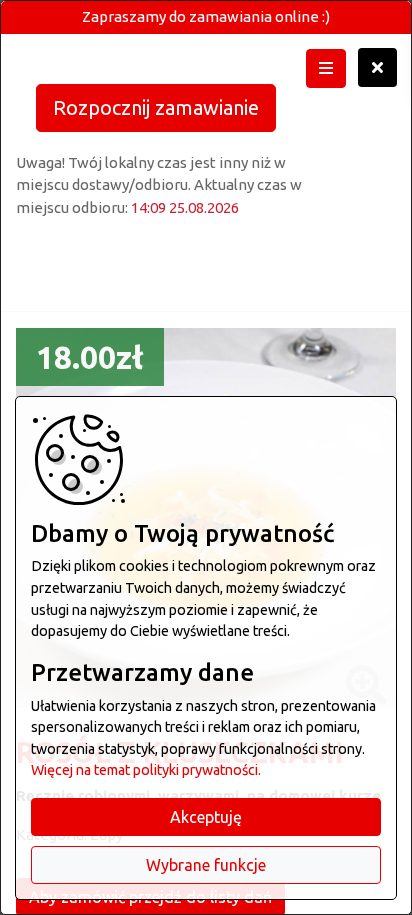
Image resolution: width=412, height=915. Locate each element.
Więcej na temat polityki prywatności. (146, 770)
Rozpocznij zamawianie (156, 107)
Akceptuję (206, 817)
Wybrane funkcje (206, 865)
